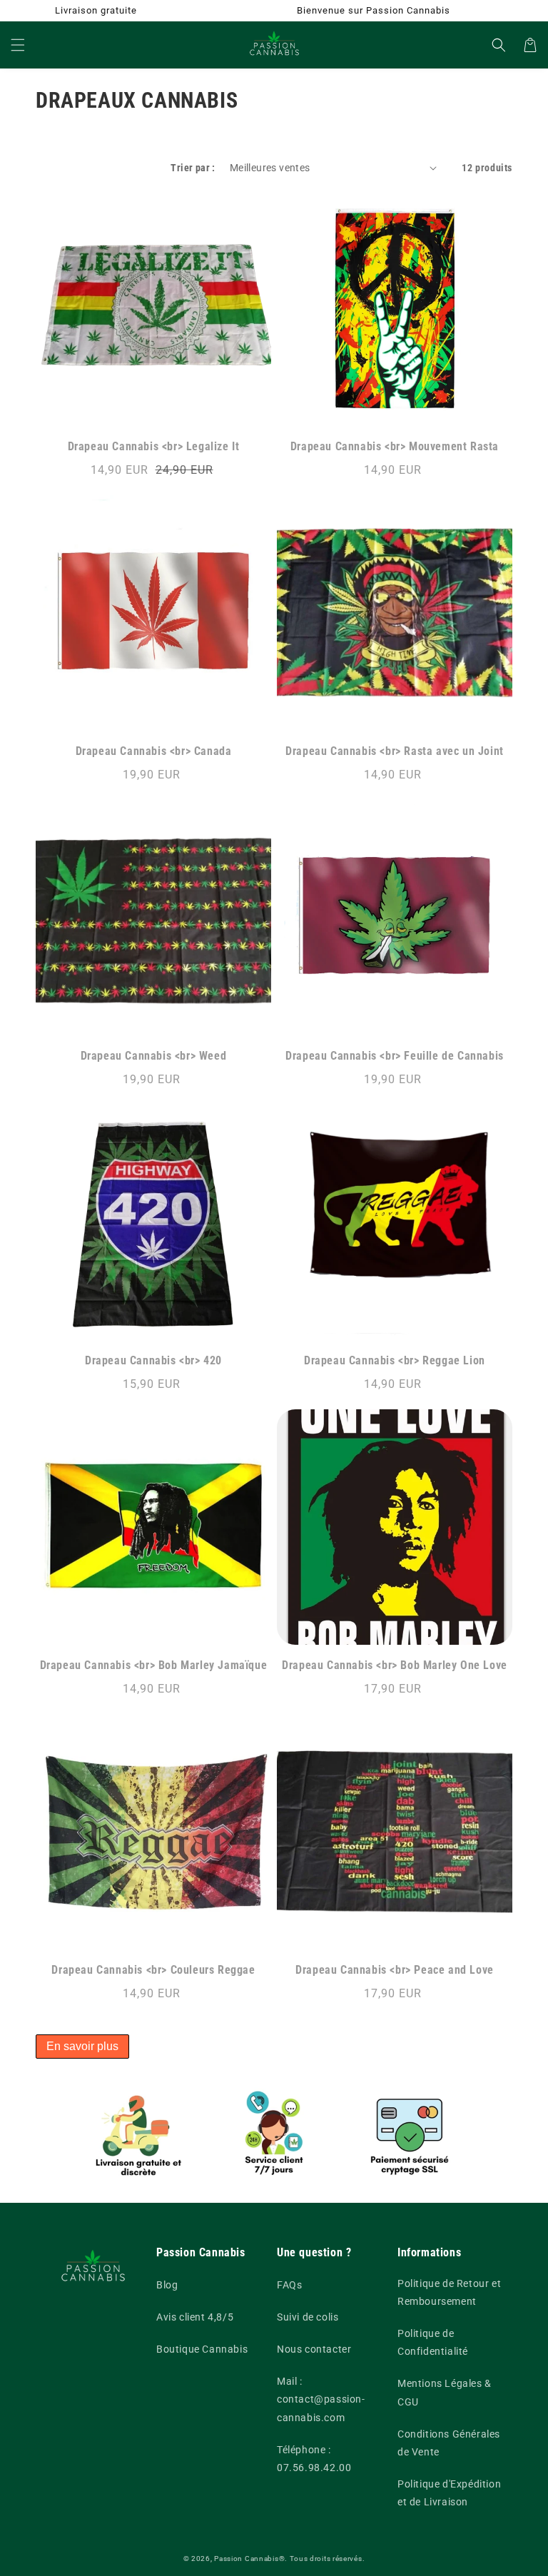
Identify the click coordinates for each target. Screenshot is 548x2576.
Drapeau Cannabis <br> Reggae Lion (395, 1360)
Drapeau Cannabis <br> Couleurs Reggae (153, 1970)
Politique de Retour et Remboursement (449, 2292)
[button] (18, 45)
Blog (167, 2285)
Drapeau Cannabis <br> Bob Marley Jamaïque (154, 1665)
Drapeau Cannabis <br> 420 (153, 1360)
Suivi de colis (308, 2317)
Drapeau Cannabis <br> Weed (154, 1056)
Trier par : (193, 168)
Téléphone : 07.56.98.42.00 (314, 2459)
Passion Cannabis (246, 2559)
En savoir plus (82, 2046)
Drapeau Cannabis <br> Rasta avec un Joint (395, 751)
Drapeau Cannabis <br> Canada (154, 751)
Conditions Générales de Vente (449, 2443)
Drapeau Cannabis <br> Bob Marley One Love (395, 1665)
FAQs (289, 2285)
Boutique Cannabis (202, 2349)
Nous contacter (314, 2349)
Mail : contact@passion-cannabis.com (321, 2399)
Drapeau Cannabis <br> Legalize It (154, 446)
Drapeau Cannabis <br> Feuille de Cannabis (395, 1056)
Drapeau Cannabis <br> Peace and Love (395, 1970)
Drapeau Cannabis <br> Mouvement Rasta (395, 446)
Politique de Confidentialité (433, 2342)
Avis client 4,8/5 (195, 2317)
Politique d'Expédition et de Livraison (449, 2493)
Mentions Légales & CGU (445, 2392)
